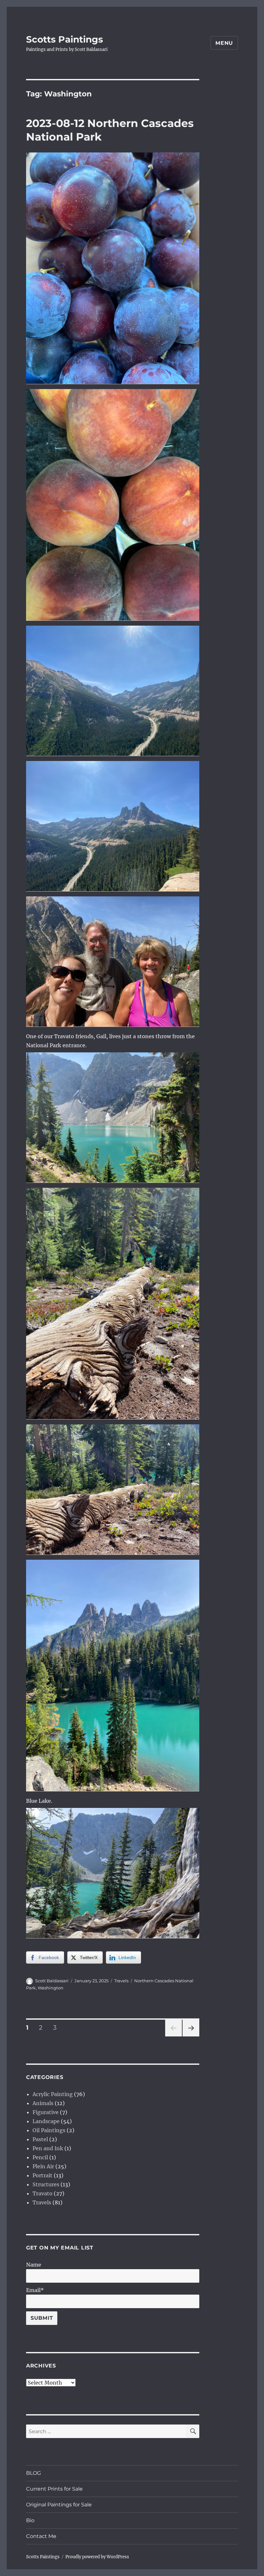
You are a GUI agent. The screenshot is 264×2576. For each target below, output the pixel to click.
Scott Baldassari (52, 1981)
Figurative (46, 2112)
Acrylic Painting (53, 2094)
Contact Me (41, 2536)
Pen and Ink (48, 2148)
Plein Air (43, 2166)
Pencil (40, 2157)
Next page (191, 2036)
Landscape (46, 2121)
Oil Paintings (49, 2130)
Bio (30, 2520)
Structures (46, 2184)
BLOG (33, 2473)
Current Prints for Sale (54, 2489)
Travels (121, 1981)
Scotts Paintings (65, 39)
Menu (224, 43)
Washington (51, 1988)
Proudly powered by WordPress (97, 2557)
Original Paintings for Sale (59, 2505)
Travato (42, 2193)
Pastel (40, 2139)
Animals (43, 2103)
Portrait (42, 2175)
